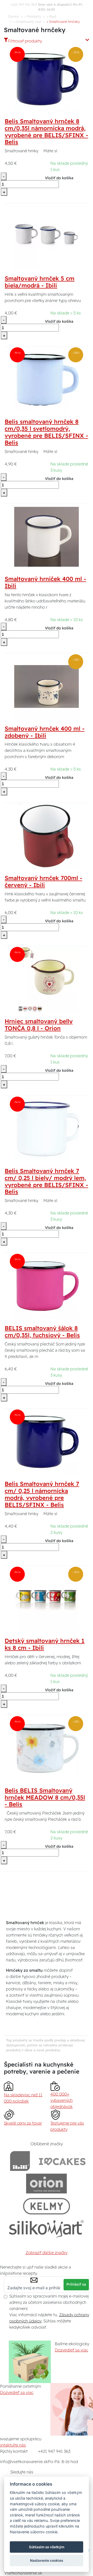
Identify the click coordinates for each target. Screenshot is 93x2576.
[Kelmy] (47, 2206)
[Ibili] (20, 2161)
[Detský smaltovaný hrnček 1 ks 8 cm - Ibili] (47, 1599)
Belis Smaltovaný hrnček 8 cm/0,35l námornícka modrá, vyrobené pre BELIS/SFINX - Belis (46, 132)
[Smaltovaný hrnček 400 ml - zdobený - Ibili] (47, 686)
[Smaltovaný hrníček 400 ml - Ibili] (47, 537)
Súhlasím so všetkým (47, 2547)
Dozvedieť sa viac (71, 2350)
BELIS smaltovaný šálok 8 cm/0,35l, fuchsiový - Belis (42, 1332)
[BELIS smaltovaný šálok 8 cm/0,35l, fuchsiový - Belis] (47, 1286)
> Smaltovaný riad (27, 21)
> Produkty (33, 16)
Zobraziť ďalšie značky (47, 2253)
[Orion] (46, 2183)
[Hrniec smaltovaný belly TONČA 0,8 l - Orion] (47, 979)
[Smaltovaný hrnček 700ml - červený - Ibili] (47, 836)
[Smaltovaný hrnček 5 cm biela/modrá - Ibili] (47, 236)
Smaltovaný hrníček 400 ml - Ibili (45, 582)
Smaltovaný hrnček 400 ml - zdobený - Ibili (45, 732)
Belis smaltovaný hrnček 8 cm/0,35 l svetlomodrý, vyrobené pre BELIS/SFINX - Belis (46, 432)
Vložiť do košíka (59, 178)
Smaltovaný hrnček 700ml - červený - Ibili (43, 882)
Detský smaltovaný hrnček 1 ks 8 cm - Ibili (45, 1644)
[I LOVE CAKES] (62, 2161)
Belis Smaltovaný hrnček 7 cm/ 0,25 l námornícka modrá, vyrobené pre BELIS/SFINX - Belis (42, 1494)
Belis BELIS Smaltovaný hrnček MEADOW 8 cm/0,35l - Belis (45, 1797)
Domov (13, 16)
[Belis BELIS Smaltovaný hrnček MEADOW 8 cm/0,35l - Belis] (47, 1748)
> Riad (51, 16)
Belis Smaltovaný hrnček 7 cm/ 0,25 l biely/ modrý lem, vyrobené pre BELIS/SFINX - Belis (46, 1181)
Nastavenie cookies (47, 2560)
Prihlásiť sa (76, 2284)
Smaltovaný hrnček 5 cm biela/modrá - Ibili (40, 282)
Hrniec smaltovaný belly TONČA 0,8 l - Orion (39, 1025)
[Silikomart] (47, 2229)
